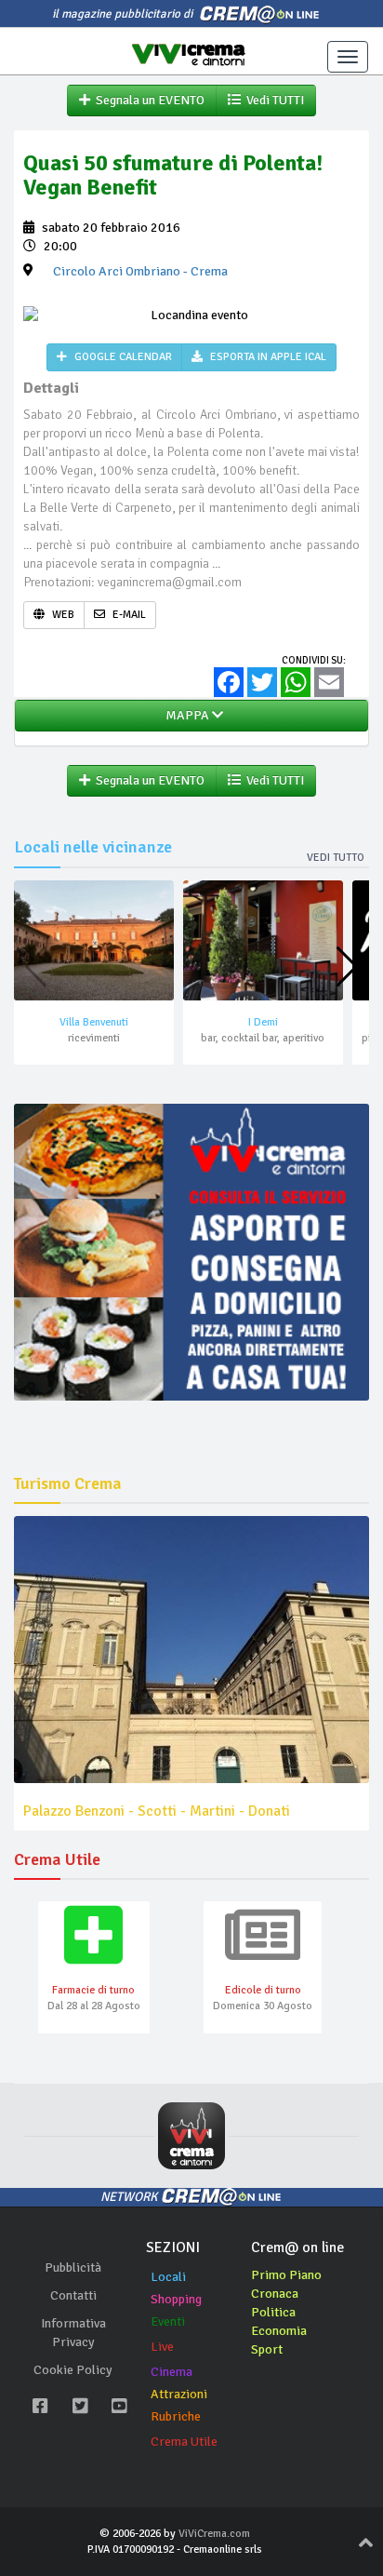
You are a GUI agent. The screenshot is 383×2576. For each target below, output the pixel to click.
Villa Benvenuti (94, 1022)
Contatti (73, 2295)
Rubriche (176, 2416)
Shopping (176, 2299)
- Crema (140, 271)
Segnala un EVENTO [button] (147, 100)
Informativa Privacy (73, 2333)
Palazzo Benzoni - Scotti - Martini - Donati (157, 1811)
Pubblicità (73, 2267)
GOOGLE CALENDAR (122, 357)
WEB (62, 615)
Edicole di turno (263, 1990)
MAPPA (186, 715)
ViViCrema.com (214, 2534)
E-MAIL (128, 615)
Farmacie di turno (93, 1990)
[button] (347, 967)
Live (162, 2347)
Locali (168, 2277)
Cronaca (275, 2294)
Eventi (168, 2321)
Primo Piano (286, 2275)
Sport (267, 2349)
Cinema (172, 2372)
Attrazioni (179, 2394)
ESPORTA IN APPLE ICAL (267, 357)
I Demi (263, 1022)
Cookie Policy (73, 2370)
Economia (279, 2331)
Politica (273, 2312)
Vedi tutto (336, 858)
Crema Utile (184, 2442)
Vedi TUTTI (272, 100)
